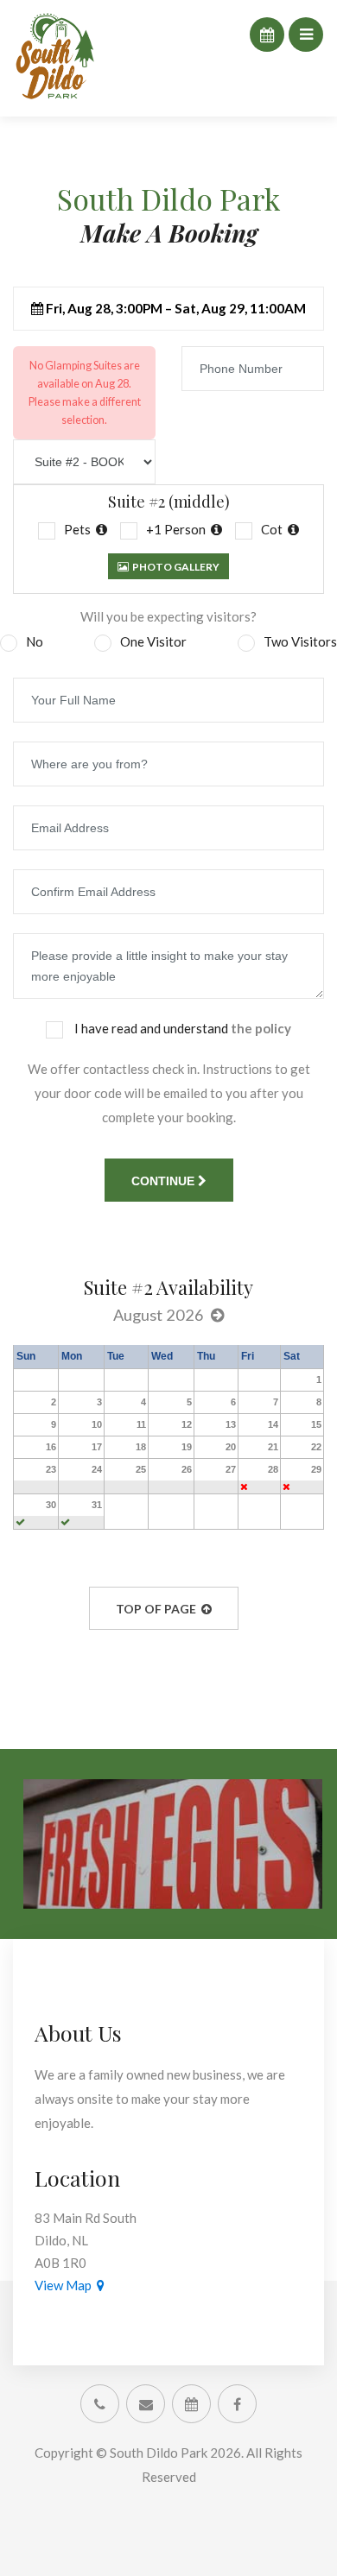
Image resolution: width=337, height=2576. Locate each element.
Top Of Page (159, 1609)
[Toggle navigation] (306, 35)
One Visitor (153, 641)
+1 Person (178, 529)
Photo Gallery (174, 567)
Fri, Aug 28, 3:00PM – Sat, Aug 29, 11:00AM (175, 308)
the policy (261, 1028)
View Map (66, 2285)
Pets (80, 529)
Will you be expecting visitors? (168, 616)
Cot (274, 529)
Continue (165, 1181)
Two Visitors (300, 641)
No (35, 641)
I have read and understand (181, 1028)
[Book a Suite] (267, 35)
